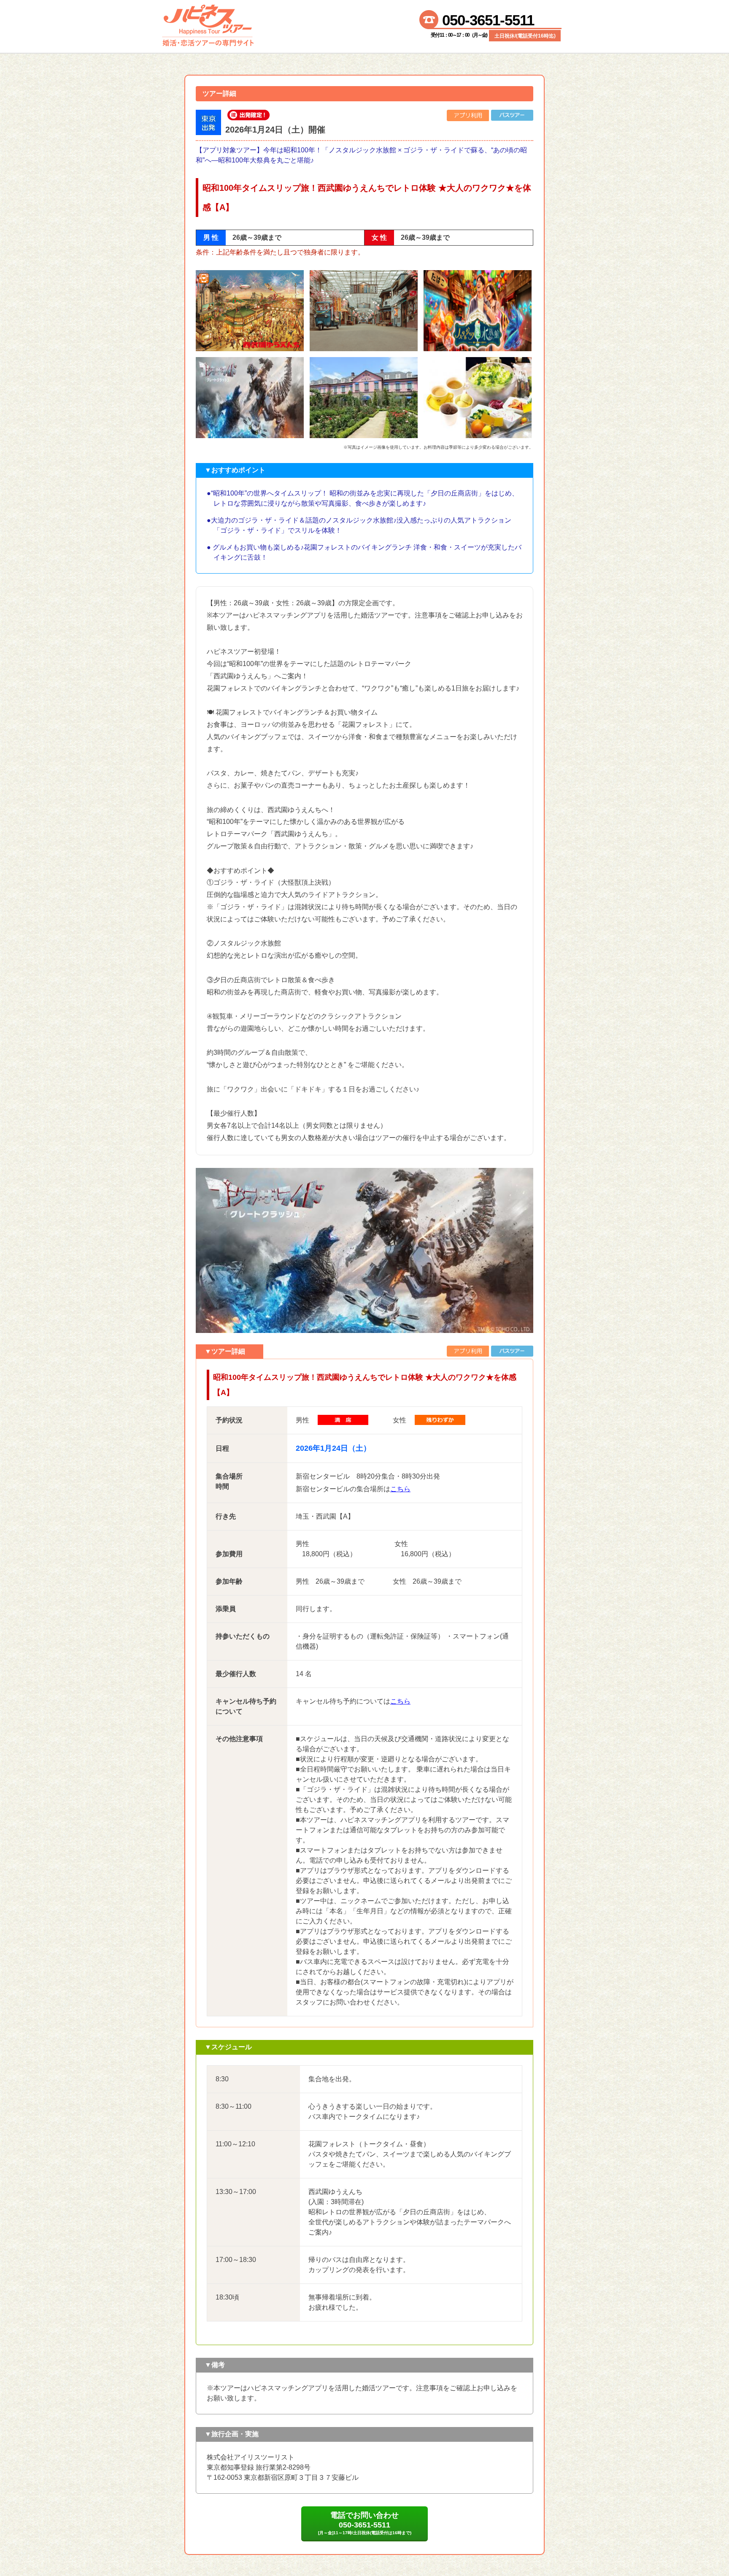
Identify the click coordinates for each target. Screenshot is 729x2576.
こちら (400, 1489)
